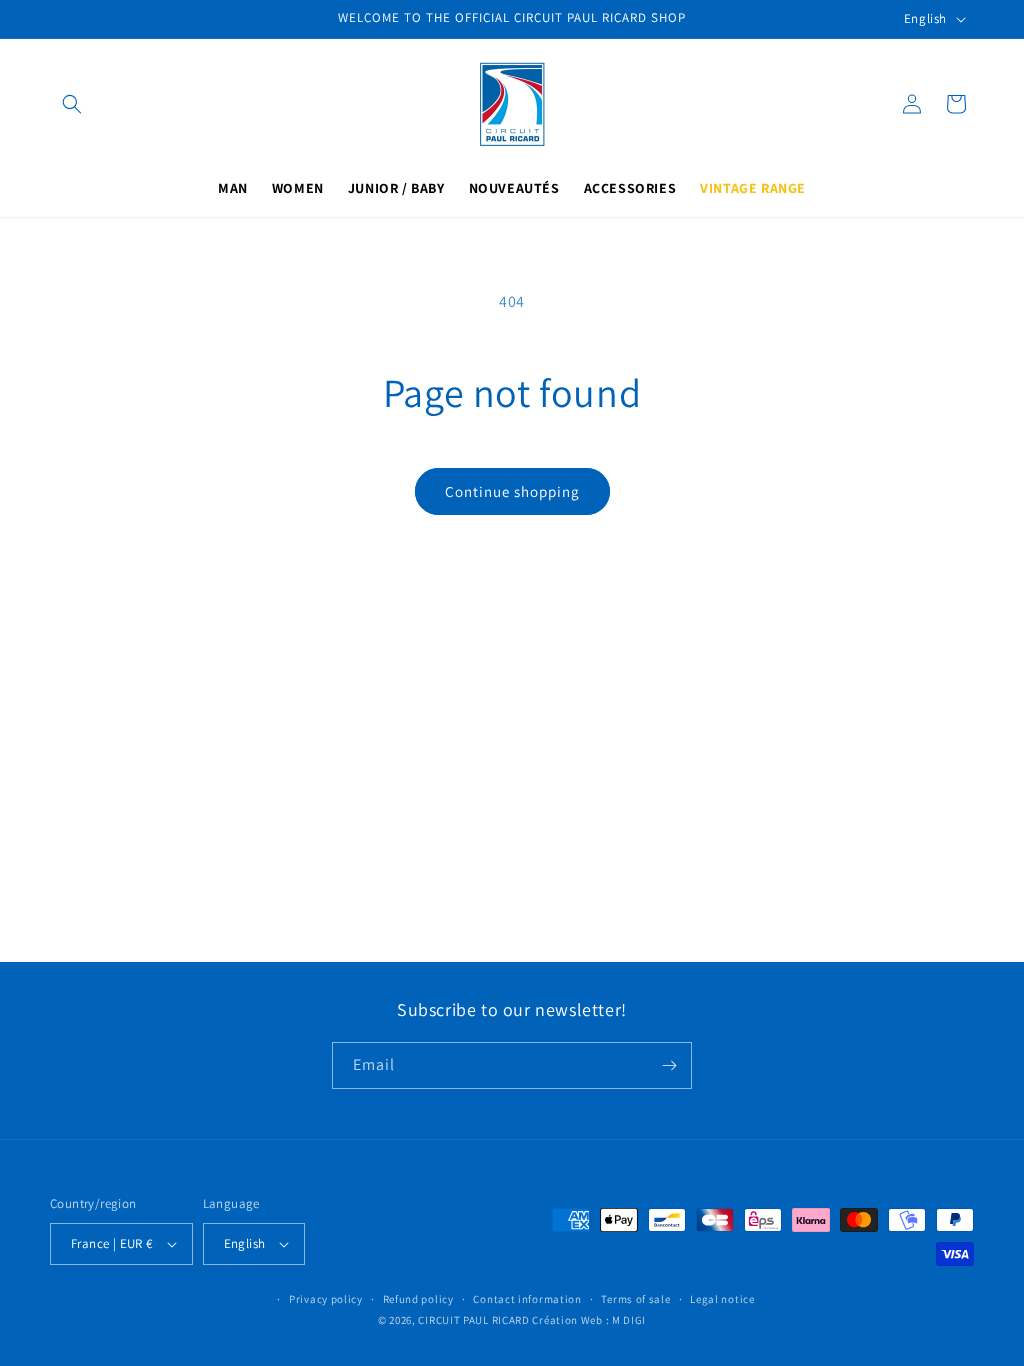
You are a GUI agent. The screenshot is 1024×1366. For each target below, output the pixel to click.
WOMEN (298, 188)
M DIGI (629, 1320)
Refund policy (418, 1299)
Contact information (527, 1299)
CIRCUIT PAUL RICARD (473, 1320)
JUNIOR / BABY (396, 188)
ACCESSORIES (630, 188)
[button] (72, 104)
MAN (233, 188)
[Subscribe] (669, 1065)
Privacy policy (326, 1299)
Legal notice (722, 1299)
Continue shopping (512, 491)
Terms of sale (635, 1299)
